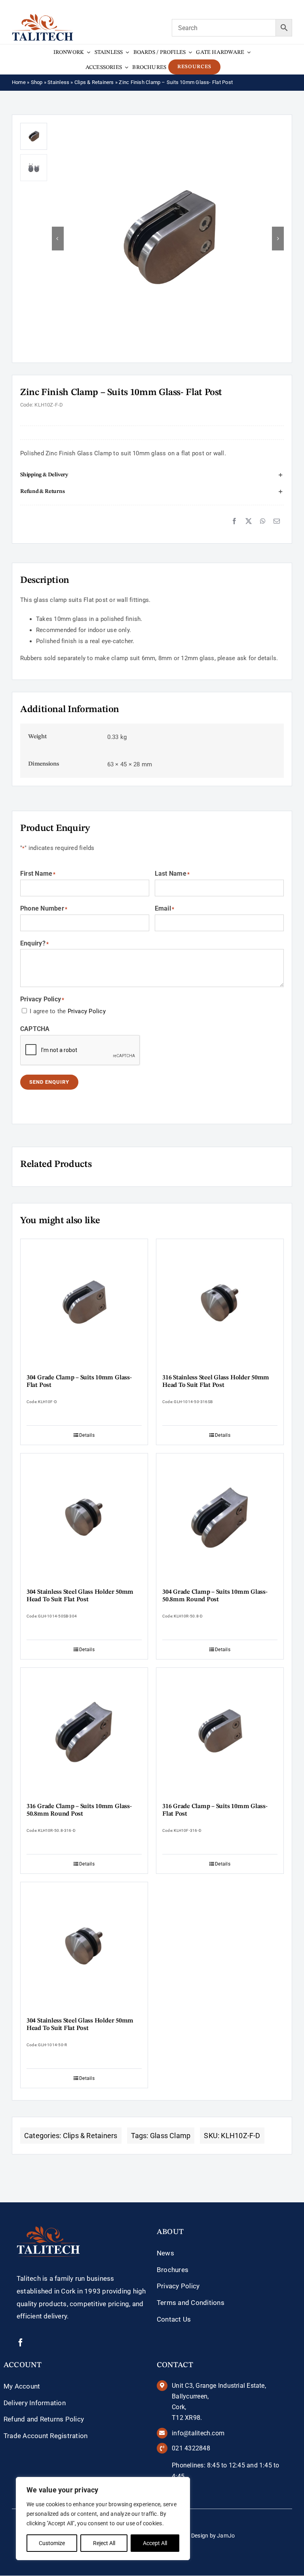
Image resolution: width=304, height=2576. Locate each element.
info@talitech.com (198, 2433)
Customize (52, 2543)
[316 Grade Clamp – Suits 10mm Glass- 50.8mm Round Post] (84, 1731)
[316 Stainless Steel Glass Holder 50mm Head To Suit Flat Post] (220, 1303)
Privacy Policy (87, 1011)
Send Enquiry (49, 1082)
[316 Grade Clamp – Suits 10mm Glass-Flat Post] (220, 1731)
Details (87, 1435)
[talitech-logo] (43, 17)
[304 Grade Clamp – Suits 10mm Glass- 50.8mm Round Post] (220, 1517)
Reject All (104, 2543)
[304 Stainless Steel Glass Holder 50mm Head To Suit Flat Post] (84, 1517)
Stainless (58, 82)
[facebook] (21, 2343)
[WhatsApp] (263, 521)
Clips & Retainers (94, 82)
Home (19, 82)
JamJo (226, 2536)
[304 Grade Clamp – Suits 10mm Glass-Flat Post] (84, 1303)
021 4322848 (191, 2448)
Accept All (155, 2543)
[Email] (277, 521)
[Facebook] (234, 521)
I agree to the (68, 1011)
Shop (37, 82)
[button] (152, 475)
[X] (249, 521)
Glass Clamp (170, 2136)
